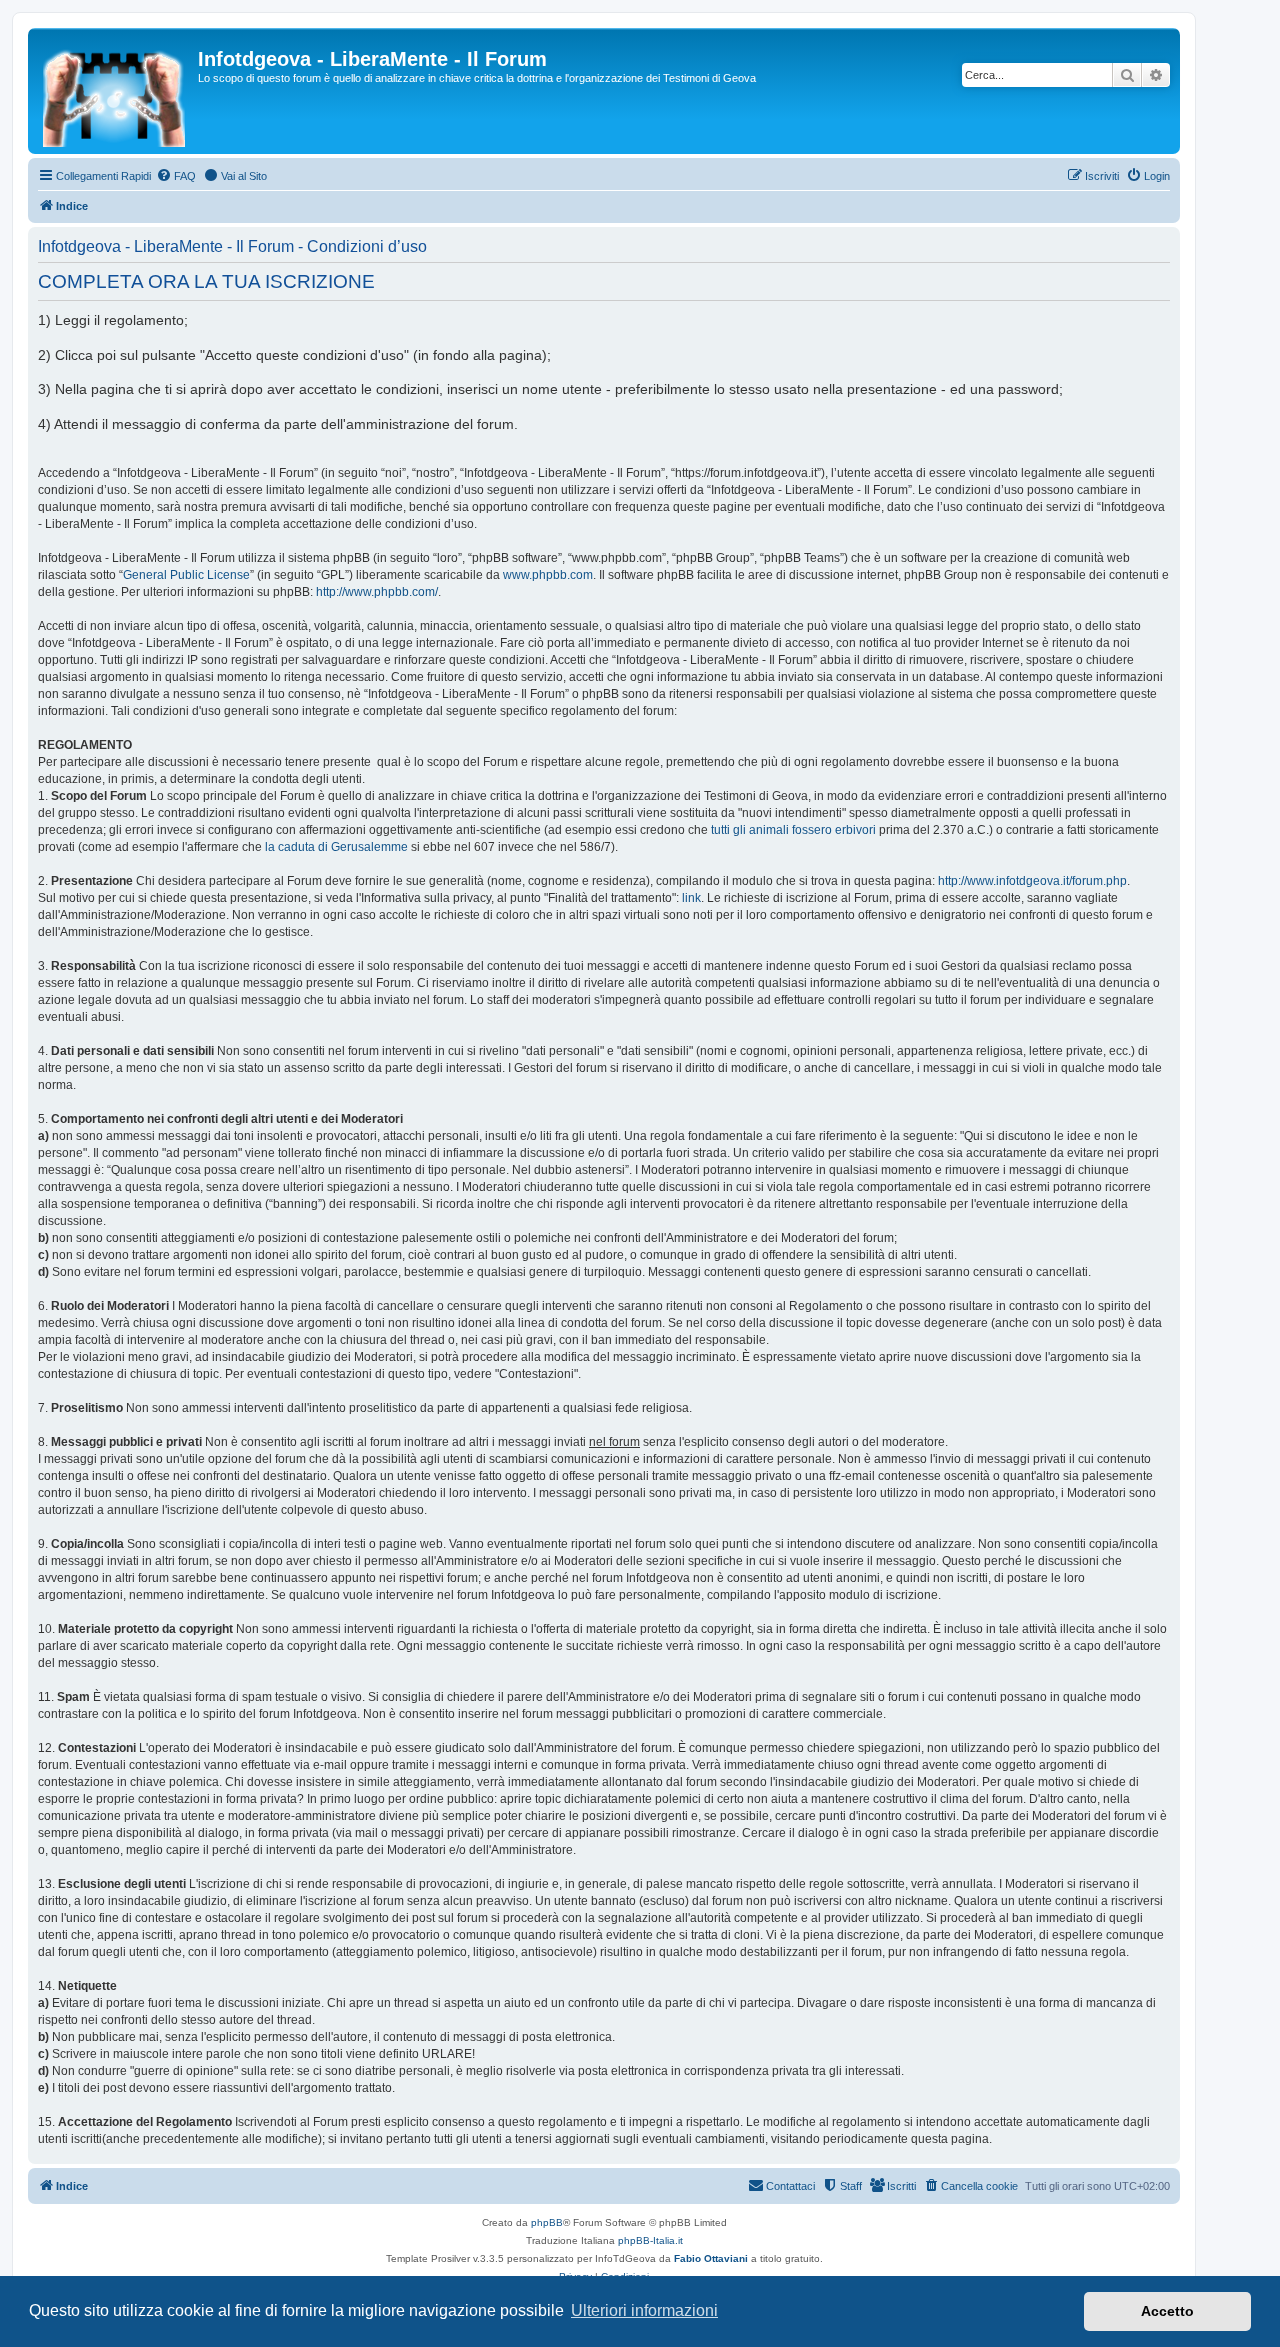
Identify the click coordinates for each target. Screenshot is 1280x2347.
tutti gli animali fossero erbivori (793, 830)
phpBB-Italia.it (650, 2240)
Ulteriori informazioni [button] (644, 2310)
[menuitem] (176, 176)
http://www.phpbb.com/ (377, 592)
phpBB (547, 2222)
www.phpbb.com (548, 575)
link (691, 898)
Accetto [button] (1167, 2311)
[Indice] (115, 91)
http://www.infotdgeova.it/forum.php (1032, 881)
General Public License (186, 575)
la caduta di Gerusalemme (336, 847)
